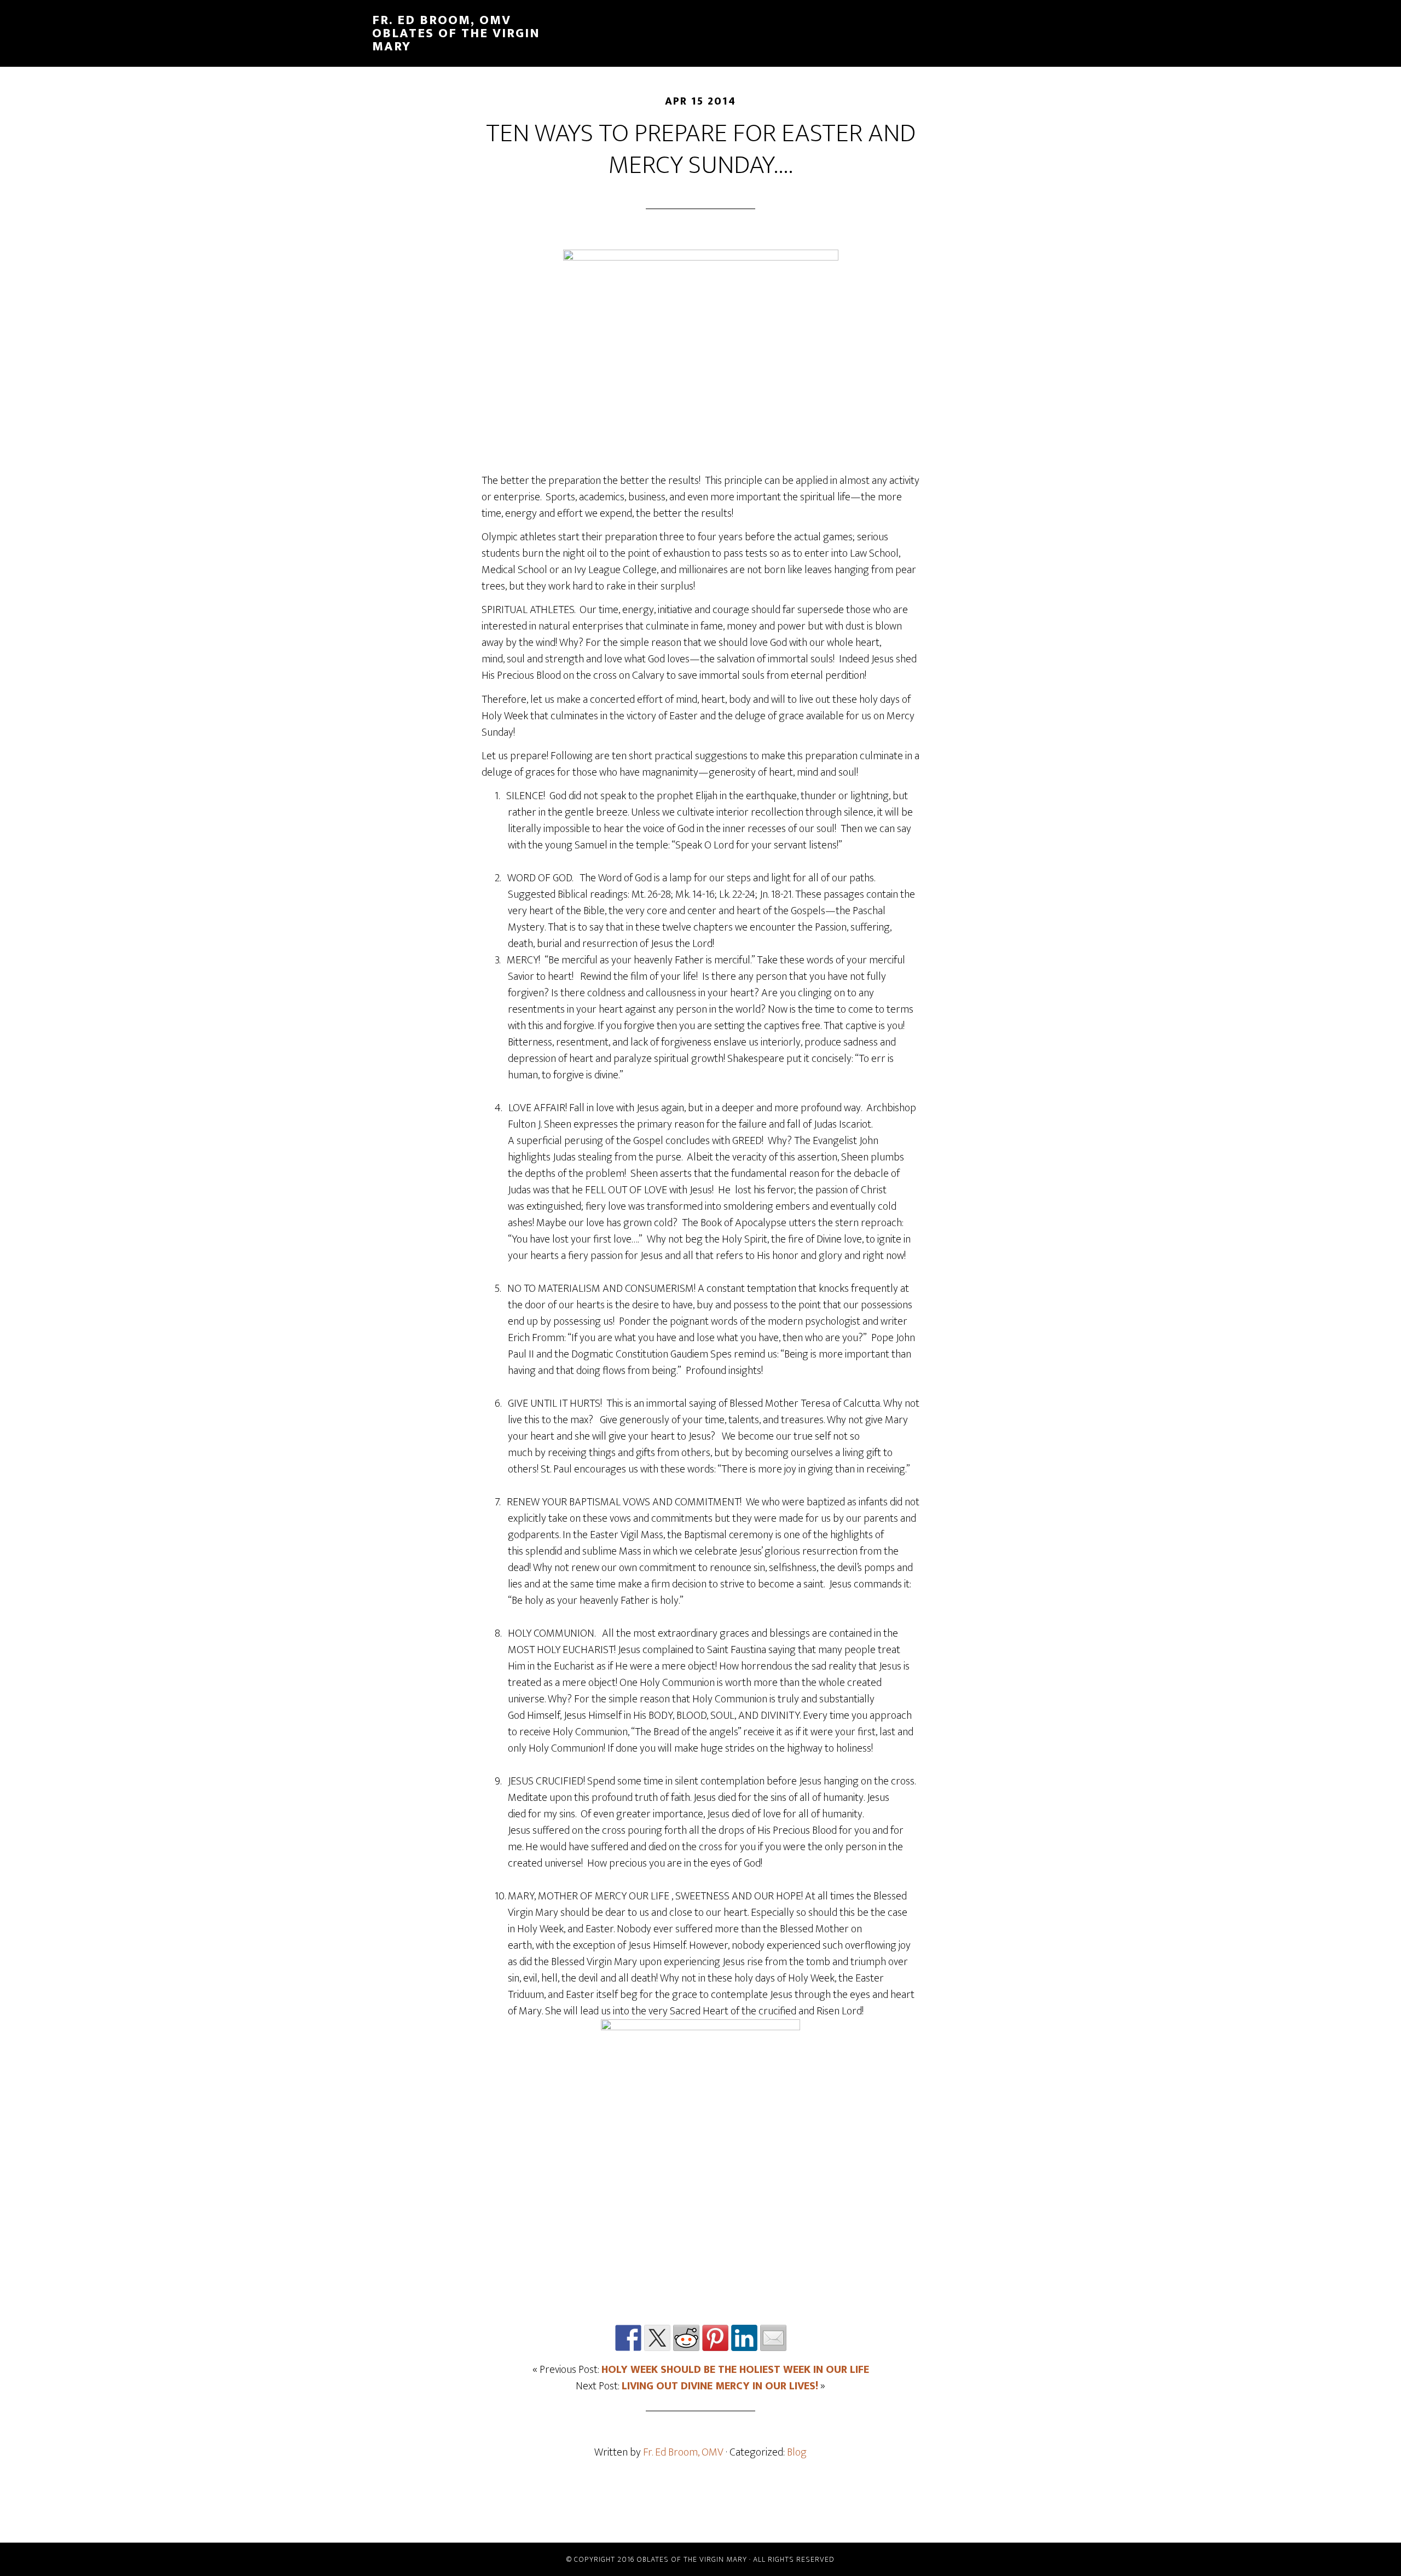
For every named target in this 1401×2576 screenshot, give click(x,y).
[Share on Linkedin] (744, 2338)
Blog (797, 2452)
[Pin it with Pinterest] (715, 2338)
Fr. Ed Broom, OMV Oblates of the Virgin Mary (456, 33)
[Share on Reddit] (686, 2338)
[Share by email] (773, 2338)
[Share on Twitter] (657, 2338)
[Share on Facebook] (628, 2338)
